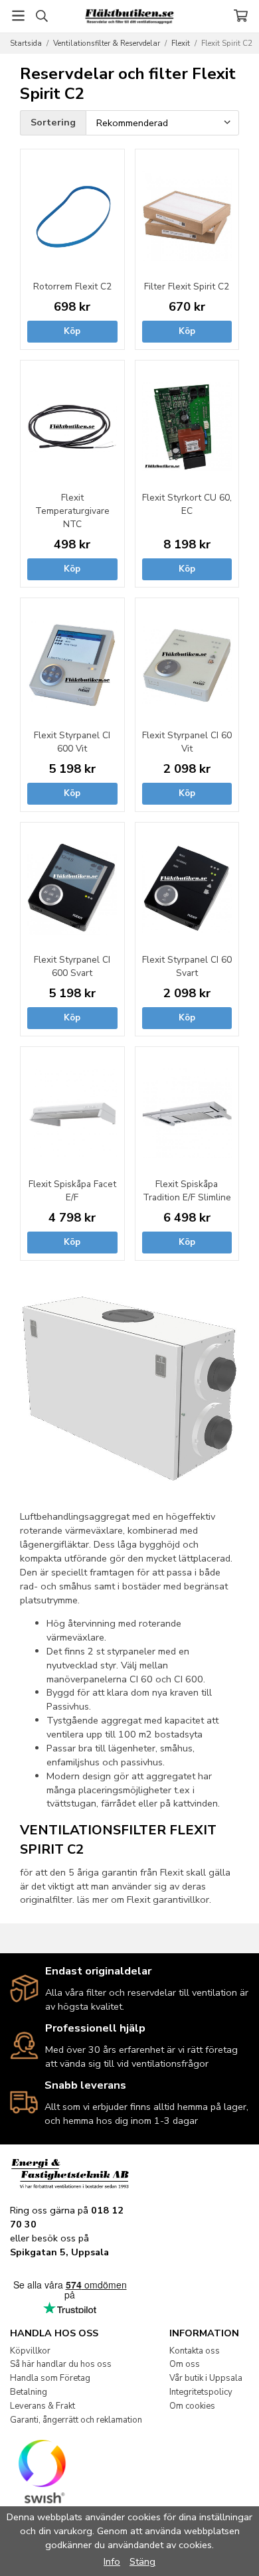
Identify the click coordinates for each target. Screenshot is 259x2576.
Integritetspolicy (201, 2392)
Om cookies (192, 2406)
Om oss (185, 2364)
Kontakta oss (195, 2351)
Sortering (53, 122)
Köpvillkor (30, 2351)
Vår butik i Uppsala (206, 2378)
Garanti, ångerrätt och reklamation (76, 2420)
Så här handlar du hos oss (61, 2364)
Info (112, 2561)
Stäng (142, 2561)
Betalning (29, 2392)
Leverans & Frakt (43, 2406)
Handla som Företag (50, 2378)
